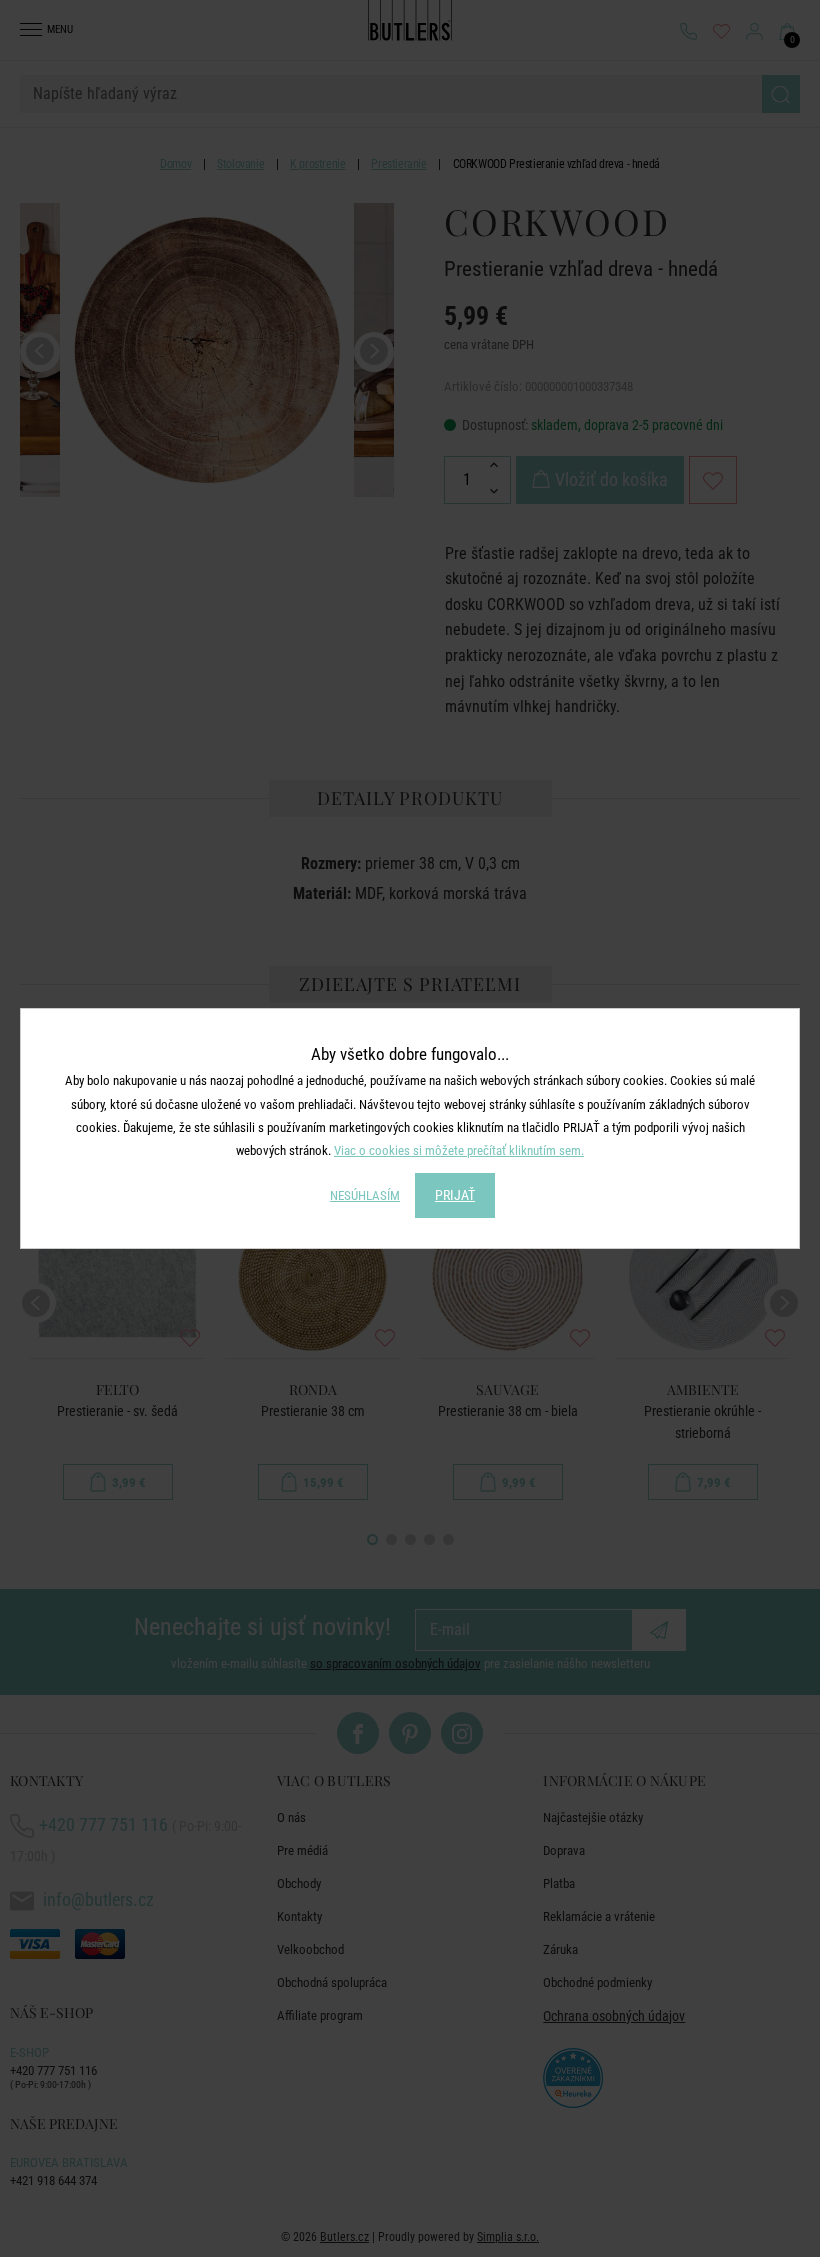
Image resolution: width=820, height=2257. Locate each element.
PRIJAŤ (455, 1195)
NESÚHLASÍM (365, 1195)
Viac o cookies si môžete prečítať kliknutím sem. (459, 1150)
